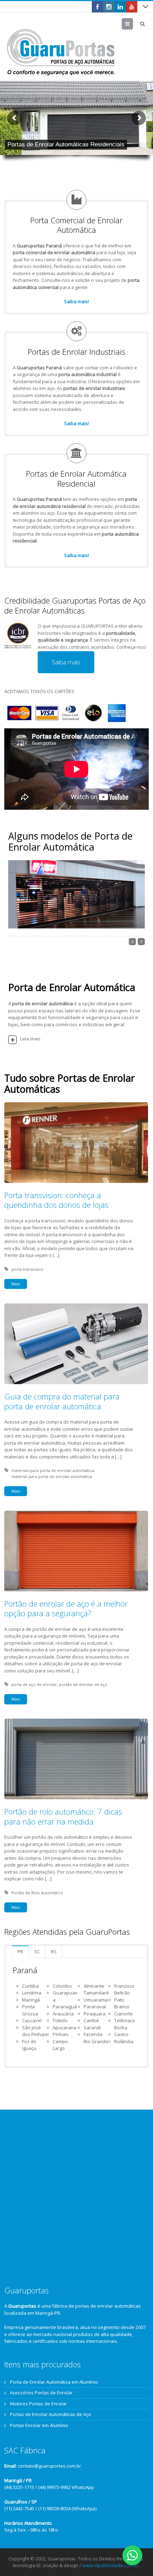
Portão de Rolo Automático (37, 1893)
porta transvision (27, 1269)
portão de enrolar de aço (83, 1684)
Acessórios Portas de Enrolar (41, 2393)
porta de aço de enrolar (34, 1684)
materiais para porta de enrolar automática (53, 1470)
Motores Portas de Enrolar (38, 2404)
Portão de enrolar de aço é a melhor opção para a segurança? (66, 1608)
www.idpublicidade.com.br (110, 2565)
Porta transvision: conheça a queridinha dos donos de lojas (56, 1200)
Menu (133, 24)
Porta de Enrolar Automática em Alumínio (54, 2382)
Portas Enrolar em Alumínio (39, 2425)
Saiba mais (66, 662)
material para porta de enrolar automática (52, 1476)
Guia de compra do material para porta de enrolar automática (62, 1401)
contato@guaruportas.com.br (49, 2466)
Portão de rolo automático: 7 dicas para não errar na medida (63, 1816)
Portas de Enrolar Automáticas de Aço (51, 2414)
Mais (16, 1284)
